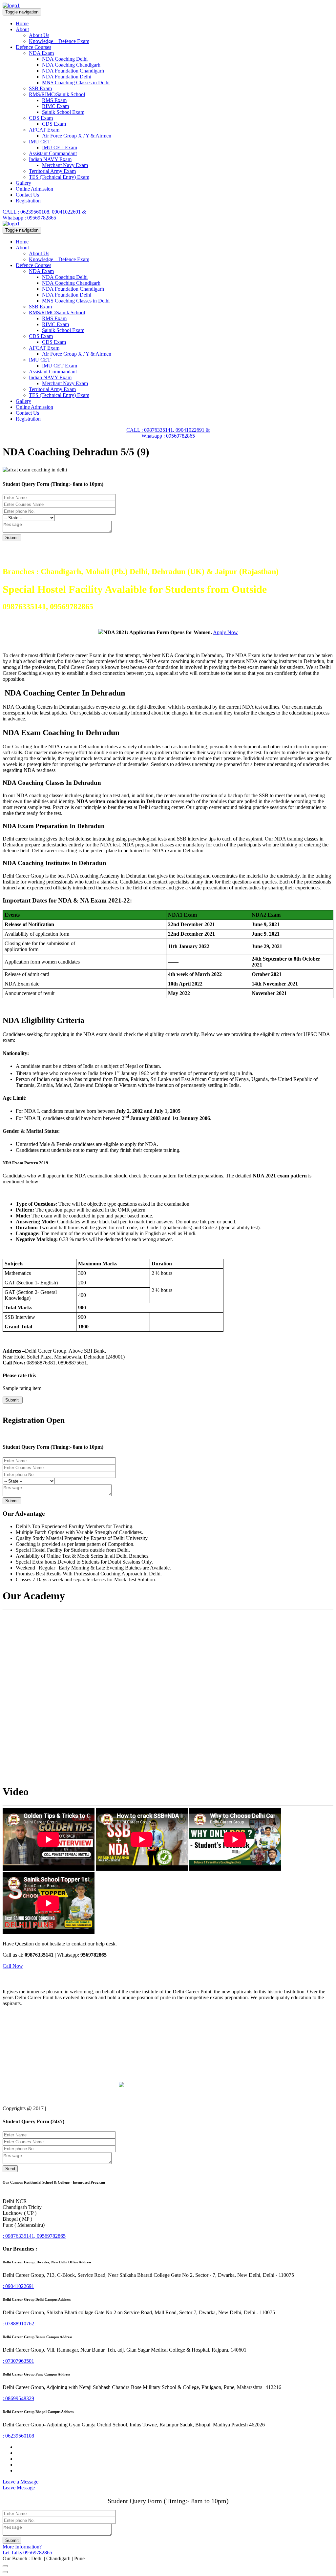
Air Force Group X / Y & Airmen (77, 136)
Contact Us (27, 195)
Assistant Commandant (53, 153)
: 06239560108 (18, 2436)
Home (22, 23)
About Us (39, 35)
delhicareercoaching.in (71, 2108)
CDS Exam (41, 118)
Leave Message (19, 2488)
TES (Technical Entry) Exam (59, 177)
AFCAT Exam (44, 130)
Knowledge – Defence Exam (59, 41)
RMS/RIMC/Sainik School (57, 94)
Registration (28, 201)
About (22, 29)
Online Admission (34, 189)
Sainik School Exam (63, 112)
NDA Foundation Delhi (67, 77)
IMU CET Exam (60, 147)
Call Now (13, 1966)
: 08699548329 (18, 2398)
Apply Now (225, 632)
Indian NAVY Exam (50, 159)
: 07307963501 (18, 2361)
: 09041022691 (18, 2286)
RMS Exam (54, 100)
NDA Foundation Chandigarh (73, 71)
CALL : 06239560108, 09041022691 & (44, 212)
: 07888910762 (18, 2324)
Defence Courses (33, 47)
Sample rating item (22, 1388)
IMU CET (40, 142)
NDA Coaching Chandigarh (71, 65)
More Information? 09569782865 (27, 2550)
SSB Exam (40, 88)
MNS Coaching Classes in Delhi (76, 83)
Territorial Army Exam (52, 171)
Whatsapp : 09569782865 (29, 218)
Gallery (23, 183)
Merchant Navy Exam (65, 165)
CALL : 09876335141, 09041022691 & (168, 430)
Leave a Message (21, 2482)
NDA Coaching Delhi (65, 59)
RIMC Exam (55, 106)
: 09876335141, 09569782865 (34, 2236)
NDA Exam (41, 53)
